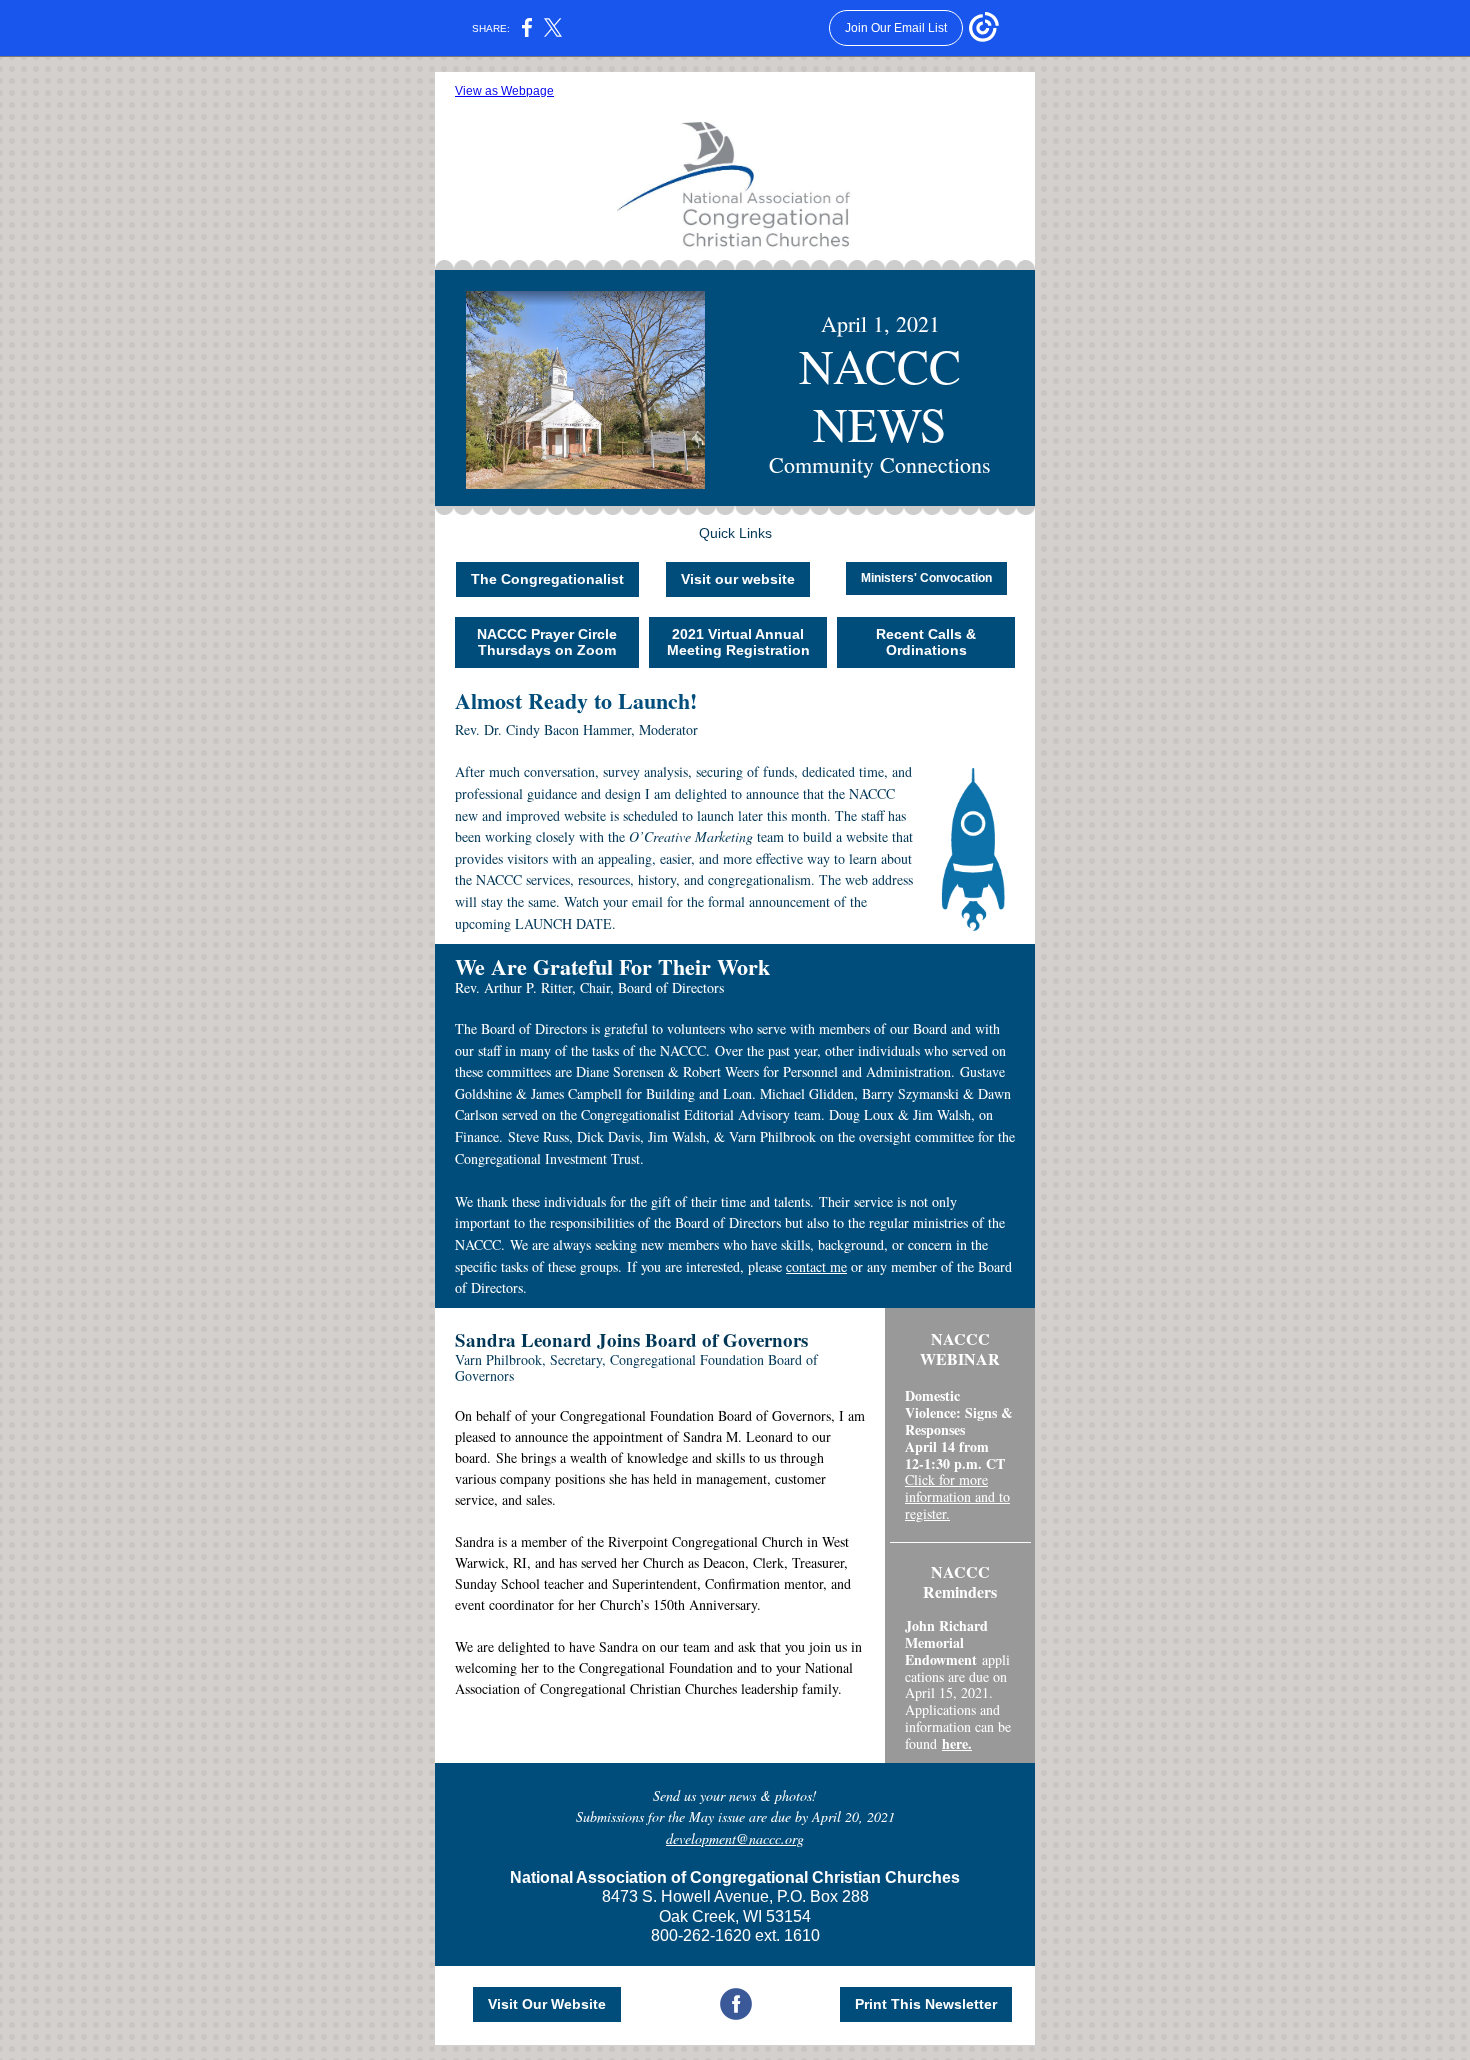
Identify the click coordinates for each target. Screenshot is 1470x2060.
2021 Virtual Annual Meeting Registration (738, 642)
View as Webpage (504, 91)
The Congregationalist (547, 579)
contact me (816, 1266)
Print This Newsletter (926, 2004)
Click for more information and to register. (957, 1496)
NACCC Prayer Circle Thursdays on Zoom (547, 642)
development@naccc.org (735, 1838)
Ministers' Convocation (926, 578)
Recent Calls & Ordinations (926, 642)
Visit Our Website (547, 2004)
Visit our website (738, 579)
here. (957, 1743)
